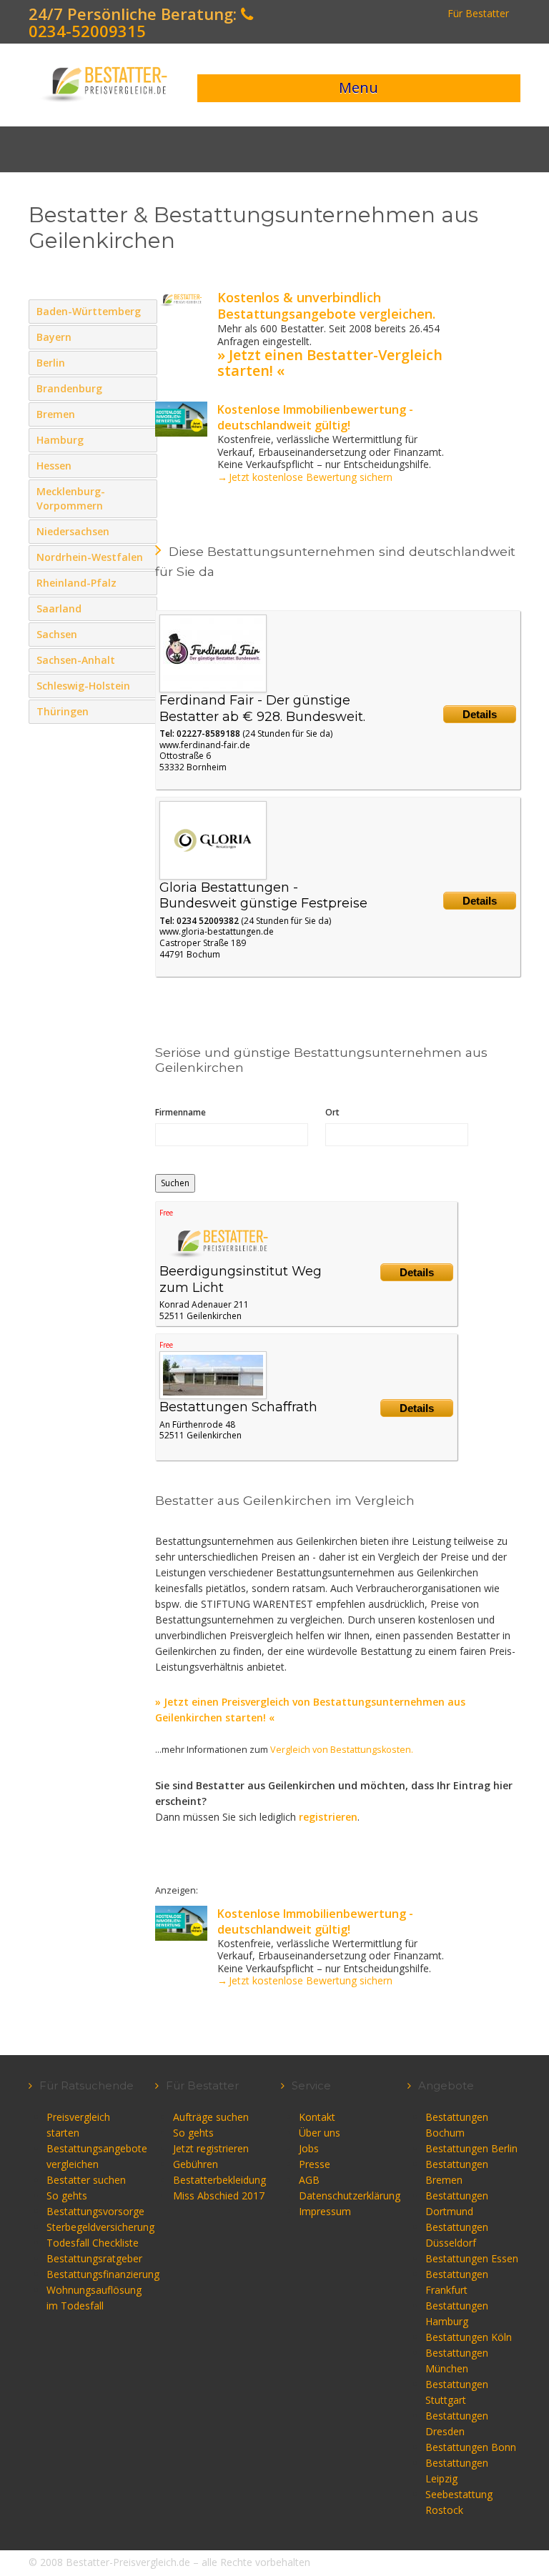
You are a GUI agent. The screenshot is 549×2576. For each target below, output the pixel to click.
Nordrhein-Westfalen (143, 571)
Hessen (143, 465)
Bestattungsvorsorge (95, 2211)
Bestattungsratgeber (94, 2258)
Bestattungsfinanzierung (103, 2274)
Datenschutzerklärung (350, 2195)
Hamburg (143, 439)
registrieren (328, 1817)
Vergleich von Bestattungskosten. (342, 1750)
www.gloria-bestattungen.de (217, 931)
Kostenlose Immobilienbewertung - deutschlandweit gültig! (315, 417)
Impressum (325, 2211)
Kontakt (317, 2117)
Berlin (143, 362)
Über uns (320, 2133)
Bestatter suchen (86, 2180)
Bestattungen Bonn (471, 2447)
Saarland (143, 608)
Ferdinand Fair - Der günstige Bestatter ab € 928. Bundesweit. (262, 708)
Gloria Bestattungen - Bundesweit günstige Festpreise (263, 896)
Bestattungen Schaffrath (238, 1407)
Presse (315, 2164)
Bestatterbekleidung (219, 2180)
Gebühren (196, 2164)
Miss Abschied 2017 (219, 2195)
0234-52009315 (87, 31)
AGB (309, 2180)
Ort (332, 1112)
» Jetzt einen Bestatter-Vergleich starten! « (330, 363)
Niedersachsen (143, 531)
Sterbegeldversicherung (100, 2227)
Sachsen (143, 634)
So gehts (67, 2195)
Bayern (131, 337)
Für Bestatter (478, 13)
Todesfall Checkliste (93, 2243)
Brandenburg (143, 388)
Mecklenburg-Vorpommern (143, 505)
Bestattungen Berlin (471, 2148)
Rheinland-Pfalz (131, 582)
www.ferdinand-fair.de (205, 745)
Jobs (309, 2148)
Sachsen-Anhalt (143, 660)
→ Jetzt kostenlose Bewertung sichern (305, 477)
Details (480, 714)
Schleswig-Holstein (143, 685)
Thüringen (143, 711)
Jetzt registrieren (211, 2148)
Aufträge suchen (211, 2117)
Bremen (143, 414)
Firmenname (180, 1112)
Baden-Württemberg (143, 325)
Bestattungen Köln (469, 2337)
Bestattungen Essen (472, 2258)
